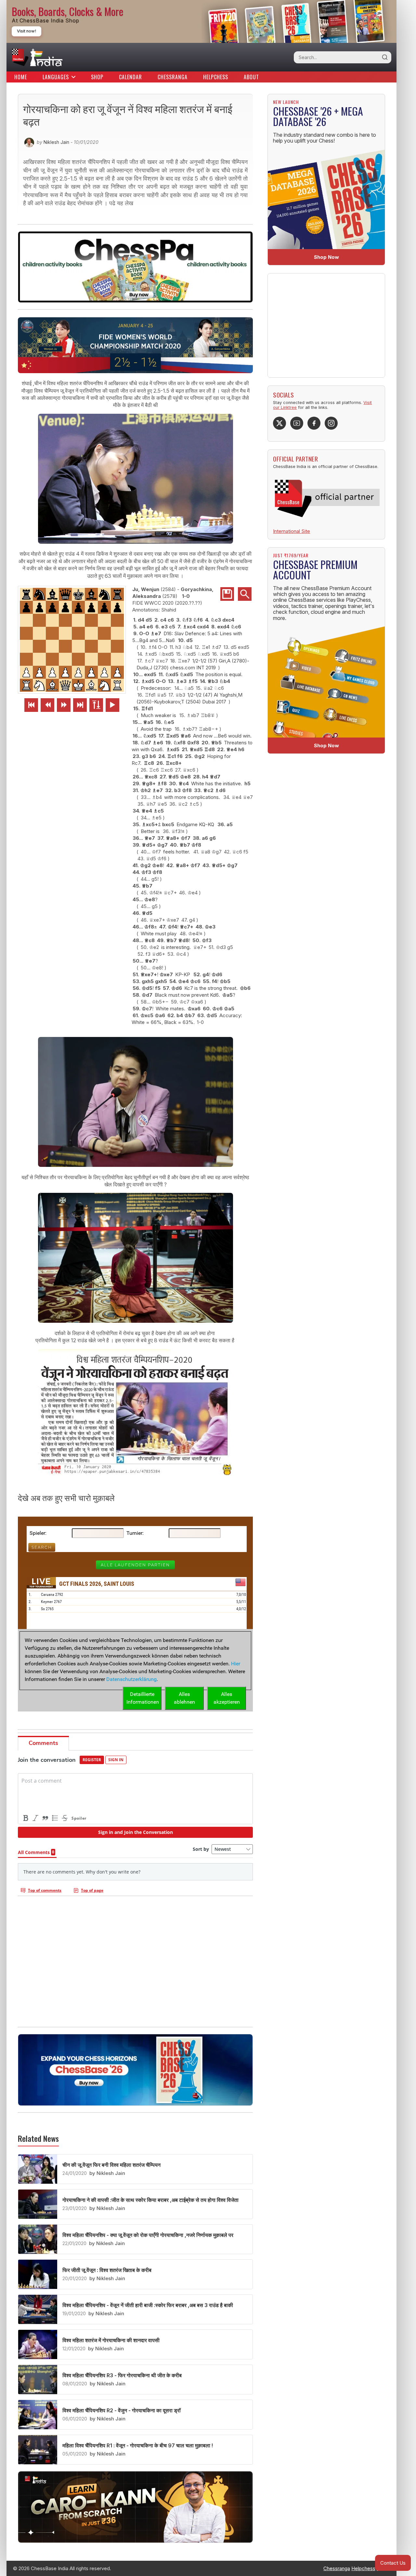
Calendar (130, 77)
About (251, 77)
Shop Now (326, 257)
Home (21, 77)
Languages (56, 77)
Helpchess (216, 77)
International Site (292, 531)
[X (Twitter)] (279, 423)
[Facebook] (314, 423)
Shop (97, 77)
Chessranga (173, 77)
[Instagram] (331, 423)
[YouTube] (297, 423)
